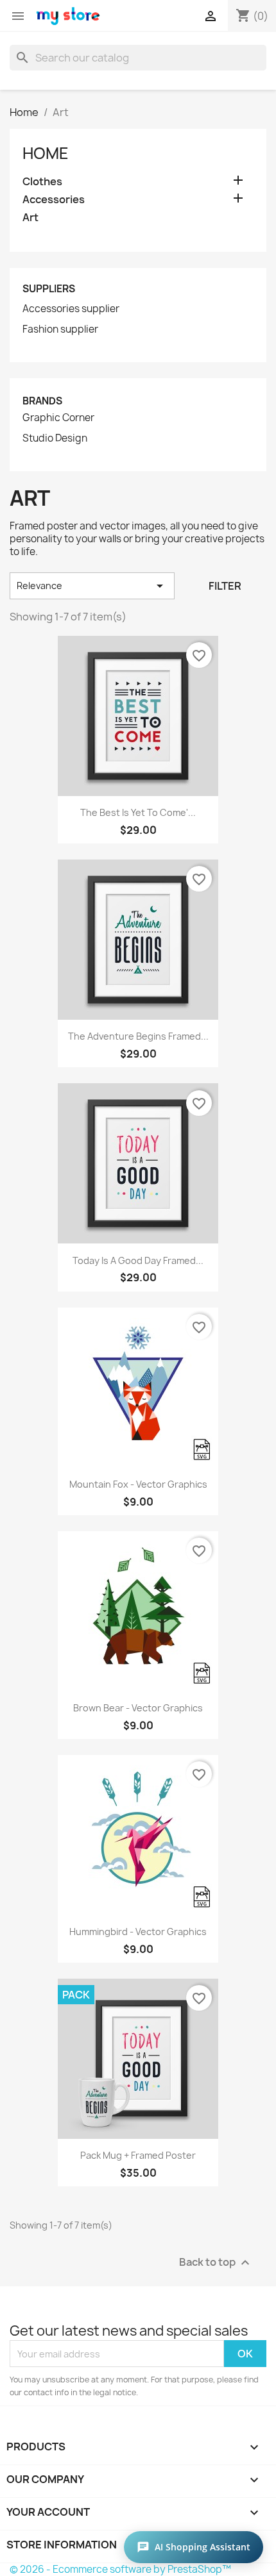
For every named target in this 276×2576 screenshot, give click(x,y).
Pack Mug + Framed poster (138, 2155)
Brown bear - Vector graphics (138, 1708)
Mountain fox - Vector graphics (138, 1484)
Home (46, 153)
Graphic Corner (58, 418)
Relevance (92, 586)
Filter (225, 586)
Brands (42, 401)
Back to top (216, 2263)
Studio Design (55, 438)
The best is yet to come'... (138, 812)
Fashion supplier (60, 329)
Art (30, 218)
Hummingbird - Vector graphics (138, 1932)
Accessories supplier (71, 309)
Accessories (54, 200)
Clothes (42, 182)
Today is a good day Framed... (138, 1260)
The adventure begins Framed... (138, 1036)
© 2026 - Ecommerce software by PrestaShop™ (120, 2569)
